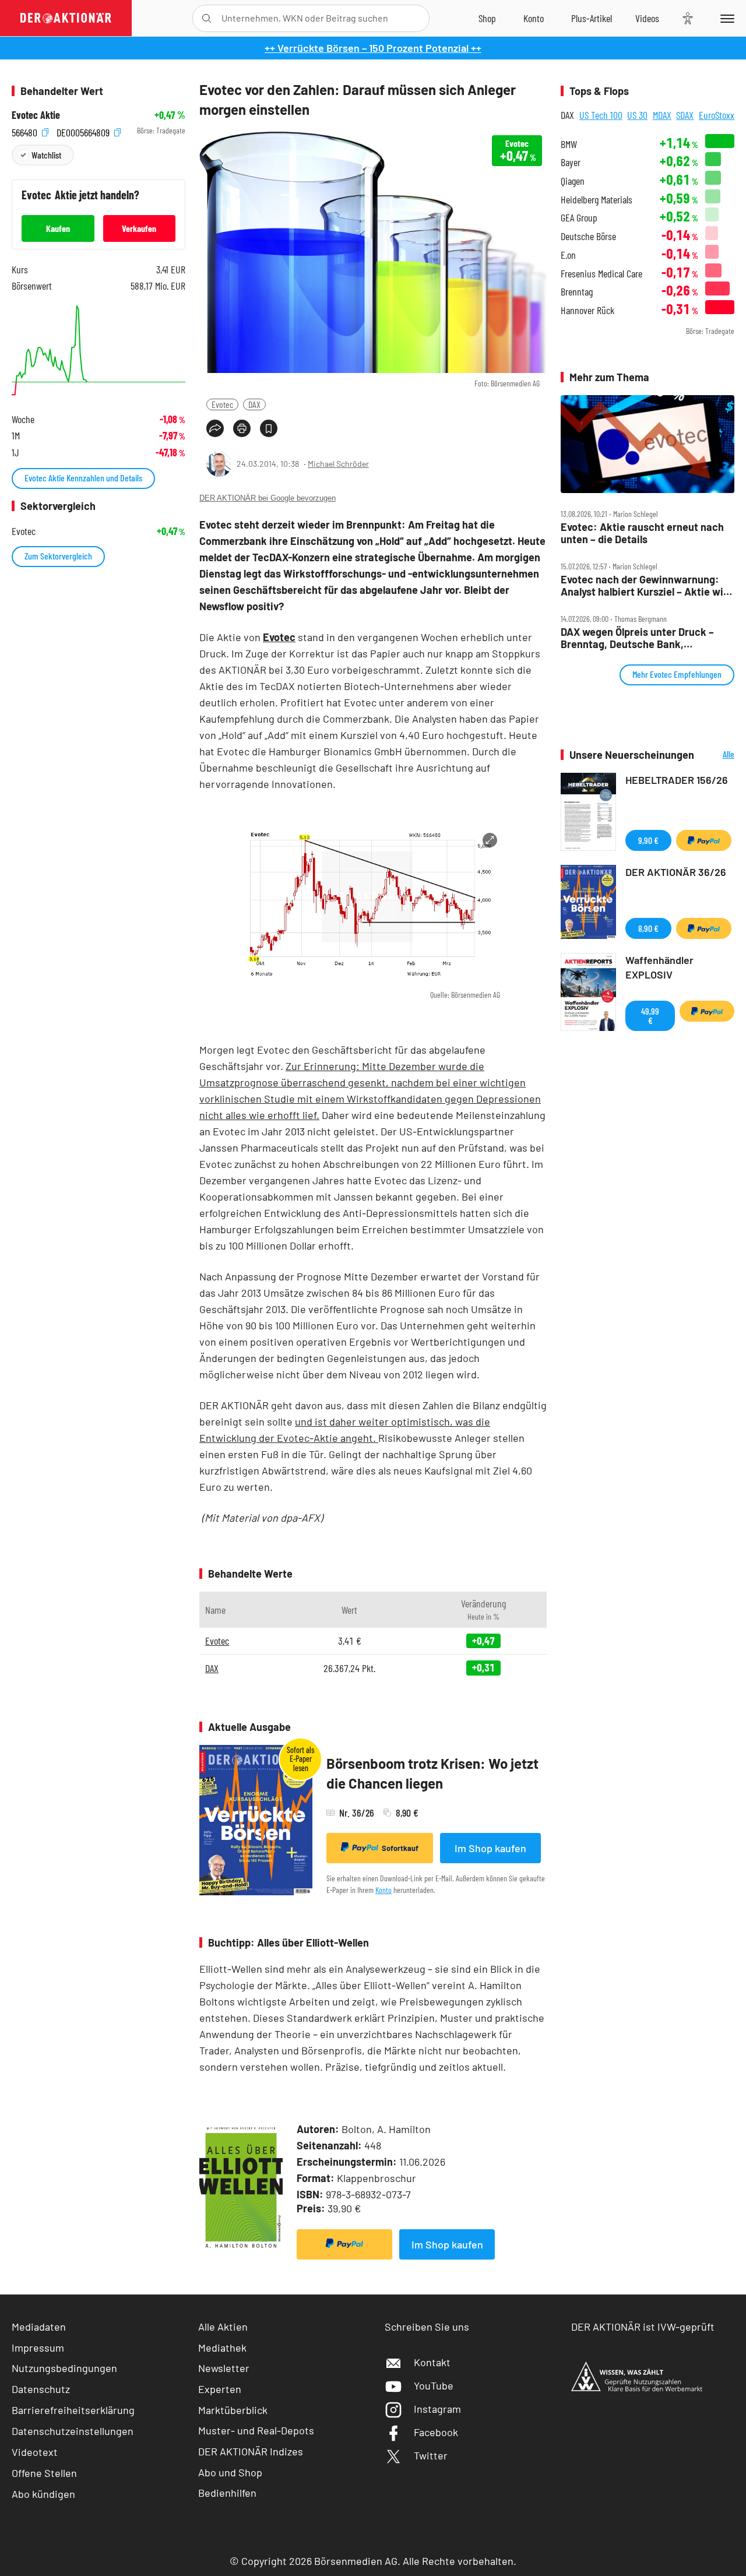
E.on (568, 255)
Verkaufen (139, 228)
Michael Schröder (338, 464)
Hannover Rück (587, 310)
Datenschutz (41, 2389)
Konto (383, 1890)
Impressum (38, 2348)
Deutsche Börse (588, 236)
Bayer (571, 162)
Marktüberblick (233, 2410)
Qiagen (573, 181)
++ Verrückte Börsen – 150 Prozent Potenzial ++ (373, 48)
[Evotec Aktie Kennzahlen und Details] (98, 350)
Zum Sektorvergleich (58, 556)
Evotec (222, 404)
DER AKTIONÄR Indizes (251, 2451)
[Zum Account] (534, 18)
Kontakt (432, 2362)
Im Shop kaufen (490, 1848)
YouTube (434, 2385)
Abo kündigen (43, 2494)
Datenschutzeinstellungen (73, 2431)
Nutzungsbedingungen (64, 2368)
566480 (26, 131)
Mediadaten (39, 2327)
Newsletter (224, 2368)
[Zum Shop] (487, 18)
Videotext (35, 2452)
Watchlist (46, 155)
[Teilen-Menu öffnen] (215, 428)
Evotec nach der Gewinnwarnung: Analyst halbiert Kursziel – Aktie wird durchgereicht (647, 585)
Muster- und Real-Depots (256, 2430)
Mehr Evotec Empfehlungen (677, 674)
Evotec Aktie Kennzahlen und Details (83, 478)
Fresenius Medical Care (601, 274)
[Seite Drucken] (242, 428)
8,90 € (648, 928)
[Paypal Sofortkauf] (344, 2244)
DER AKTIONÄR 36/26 (676, 872)
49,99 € (650, 1016)
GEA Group (579, 218)
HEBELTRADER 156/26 (677, 780)
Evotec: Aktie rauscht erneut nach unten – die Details (642, 533)
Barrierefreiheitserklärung (73, 2410)
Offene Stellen (44, 2473)
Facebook (436, 2432)
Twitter (431, 2455)
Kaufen (58, 228)
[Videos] (647, 18)
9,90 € (648, 840)
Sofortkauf (400, 1848)
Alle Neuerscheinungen (717, 755)
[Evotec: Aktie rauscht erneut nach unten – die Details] (648, 444)
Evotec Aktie (36, 115)
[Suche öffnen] (207, 18)
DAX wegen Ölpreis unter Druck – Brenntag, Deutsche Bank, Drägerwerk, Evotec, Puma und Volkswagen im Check (637, 638)
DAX (254, 404)
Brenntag (577, 292)
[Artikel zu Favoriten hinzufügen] (269, 428)
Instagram (437, 2409)
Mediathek (222, 2348)
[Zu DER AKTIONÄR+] (592, 18)
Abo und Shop (230, 2472)
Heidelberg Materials (597, 200)
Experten (220, 2389)
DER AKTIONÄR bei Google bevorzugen (268, 498)
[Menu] (725, 18)
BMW (569, 144)
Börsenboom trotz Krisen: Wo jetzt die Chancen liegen (432, 1773)
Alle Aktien (223, 2327)
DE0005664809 (84, 131)
